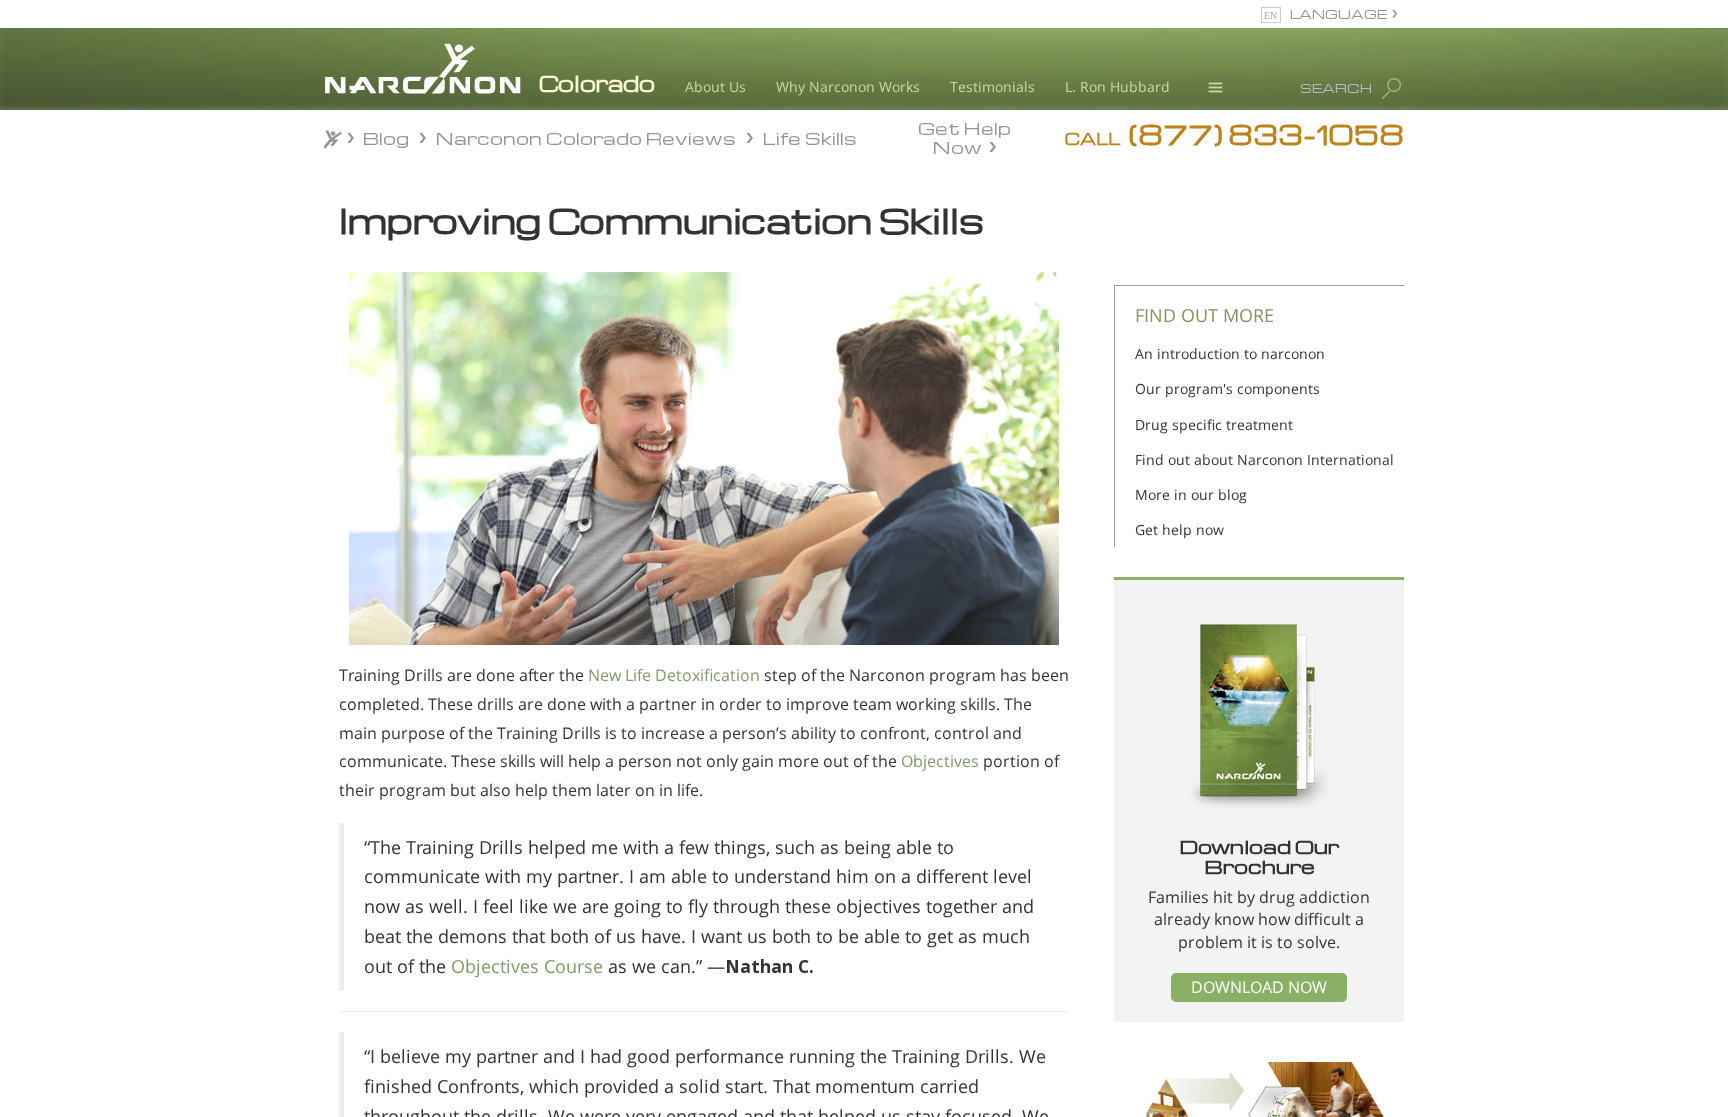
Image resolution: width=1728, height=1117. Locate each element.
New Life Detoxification (674, 675)
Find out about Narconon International (1264, 459)
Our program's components (1227, 388)
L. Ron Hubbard (1117, 86)
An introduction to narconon (1230, 353)
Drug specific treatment (1214, 424)
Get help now (1179, 529)
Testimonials (992, 86)
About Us (715, 86)
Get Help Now (964, 136)
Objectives (940, 761)
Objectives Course (527, 966)
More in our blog (1191, 494)
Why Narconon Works (848, 86)
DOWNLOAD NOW (1259, 987)
